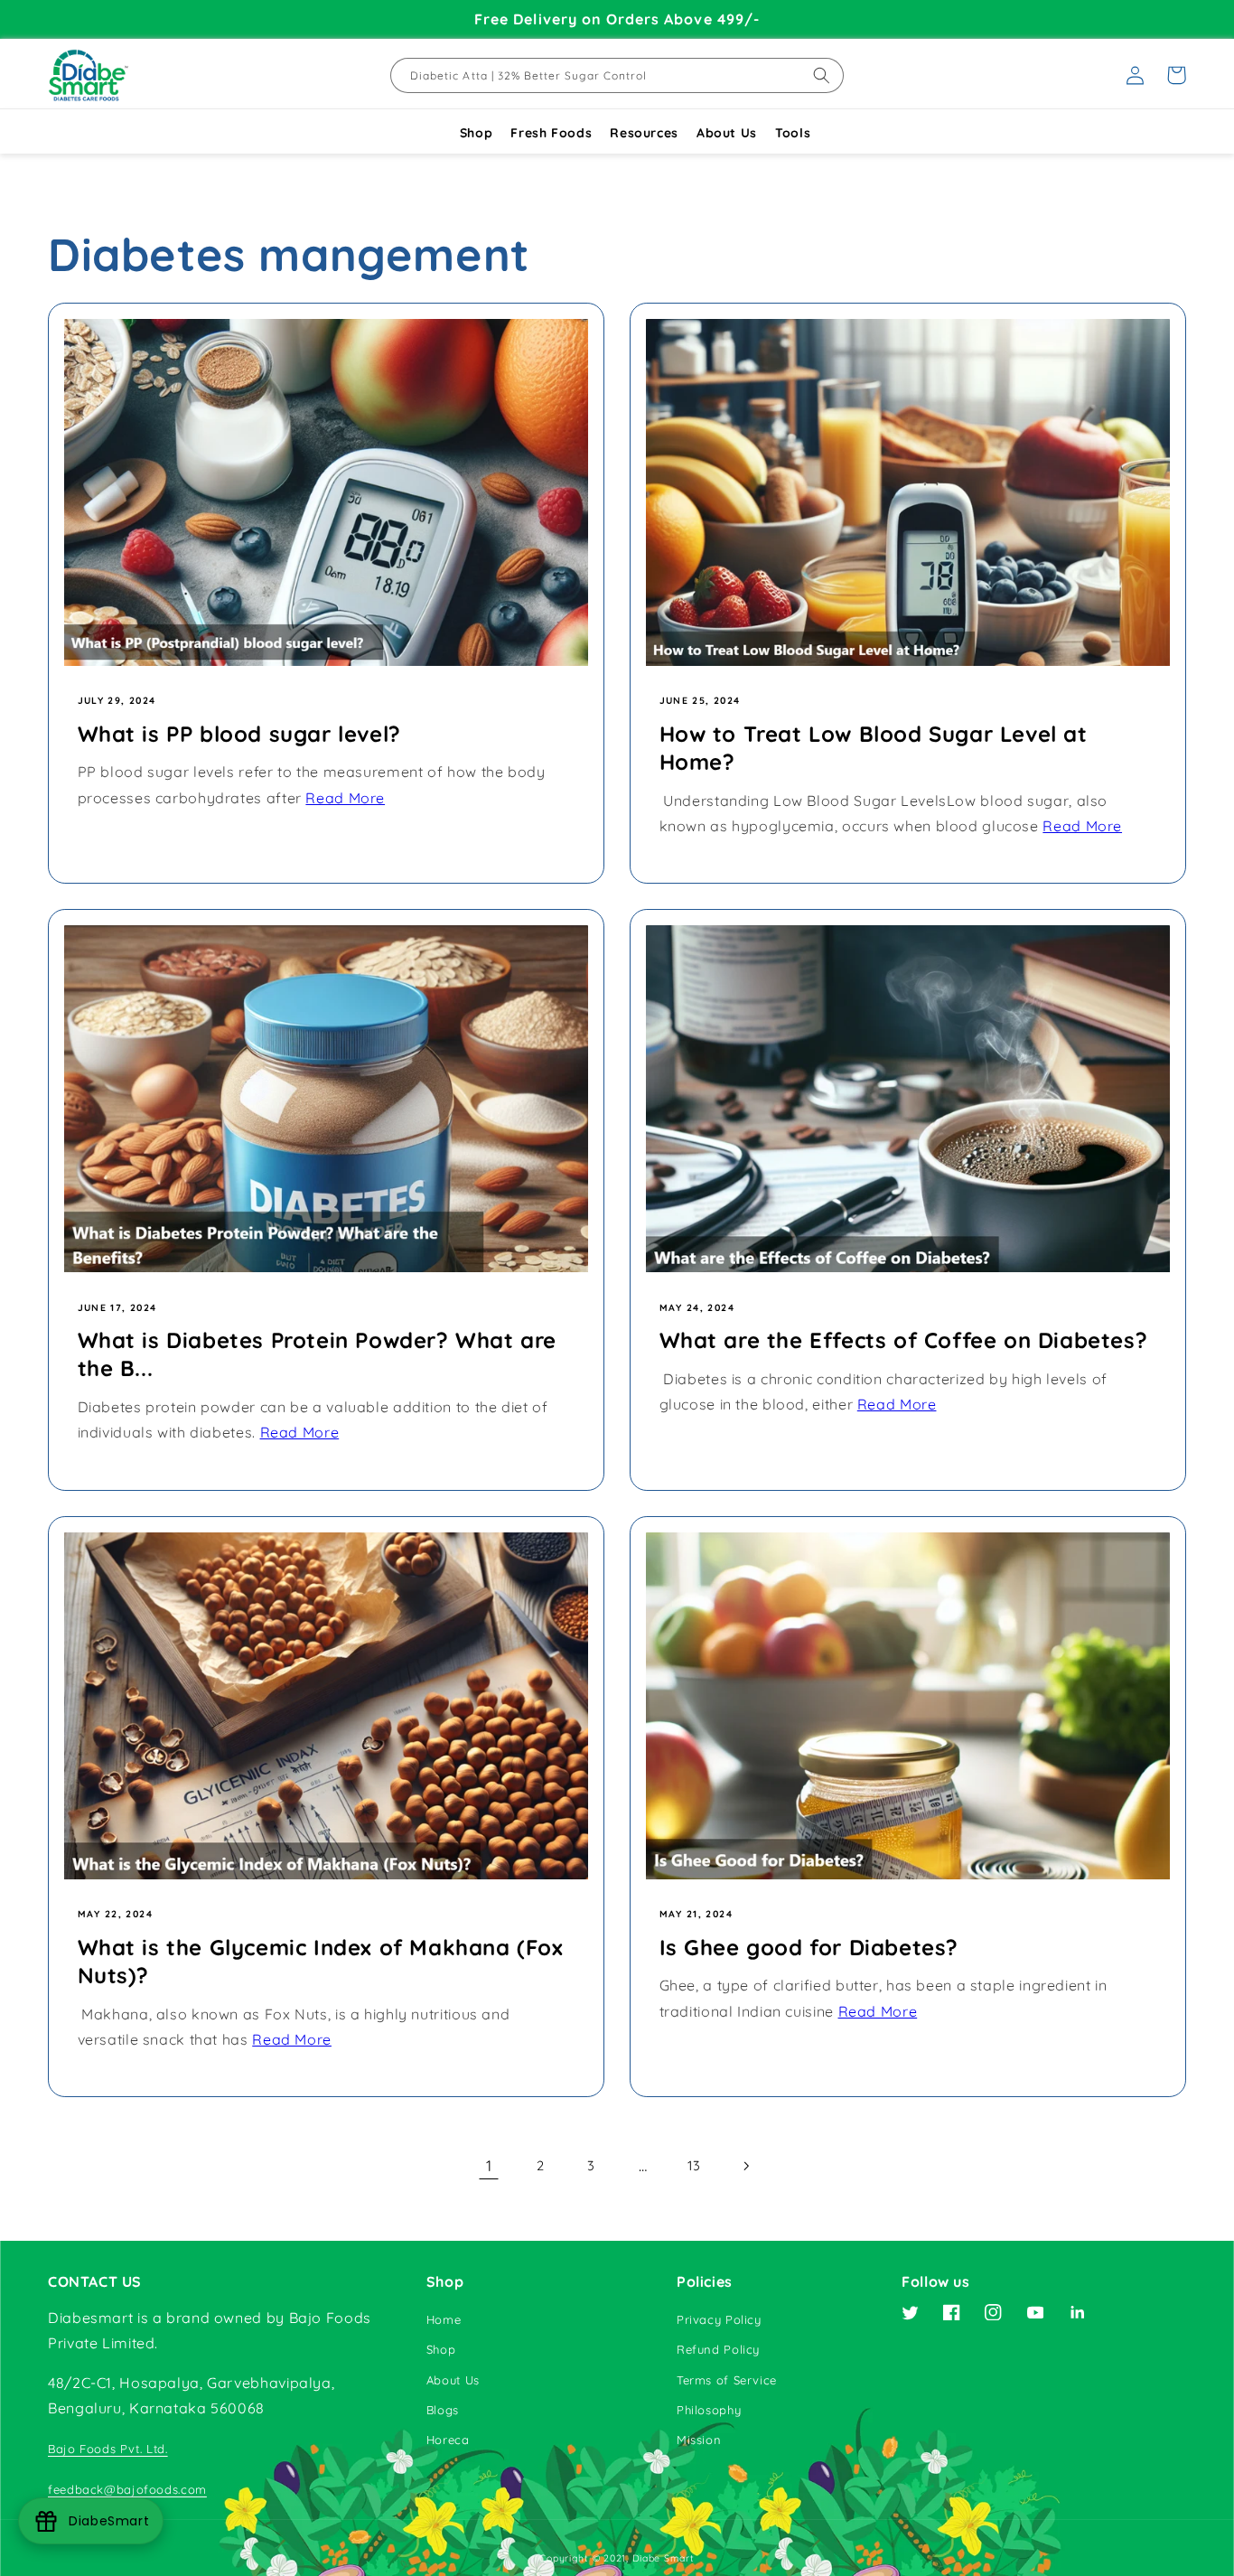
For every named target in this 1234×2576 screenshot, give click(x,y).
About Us (727, 133)
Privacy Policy (719, 2319)
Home (444, 2319)
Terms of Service (727, 2380)
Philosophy (709, 2410)
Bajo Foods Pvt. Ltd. (108, 2449)
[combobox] (617, 75)
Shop (477, 133)
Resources (644, 133)
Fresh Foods (551, 133)
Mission (699, 2440)
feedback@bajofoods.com (127, 2489)
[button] (1176, 75)
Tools (793, 133)
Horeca (448, 2440)
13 (694, 2165)
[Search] (822, 75)
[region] (617, 19)
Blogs (443, 2410)
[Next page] (745, 2166)
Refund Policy (718, 2349)
